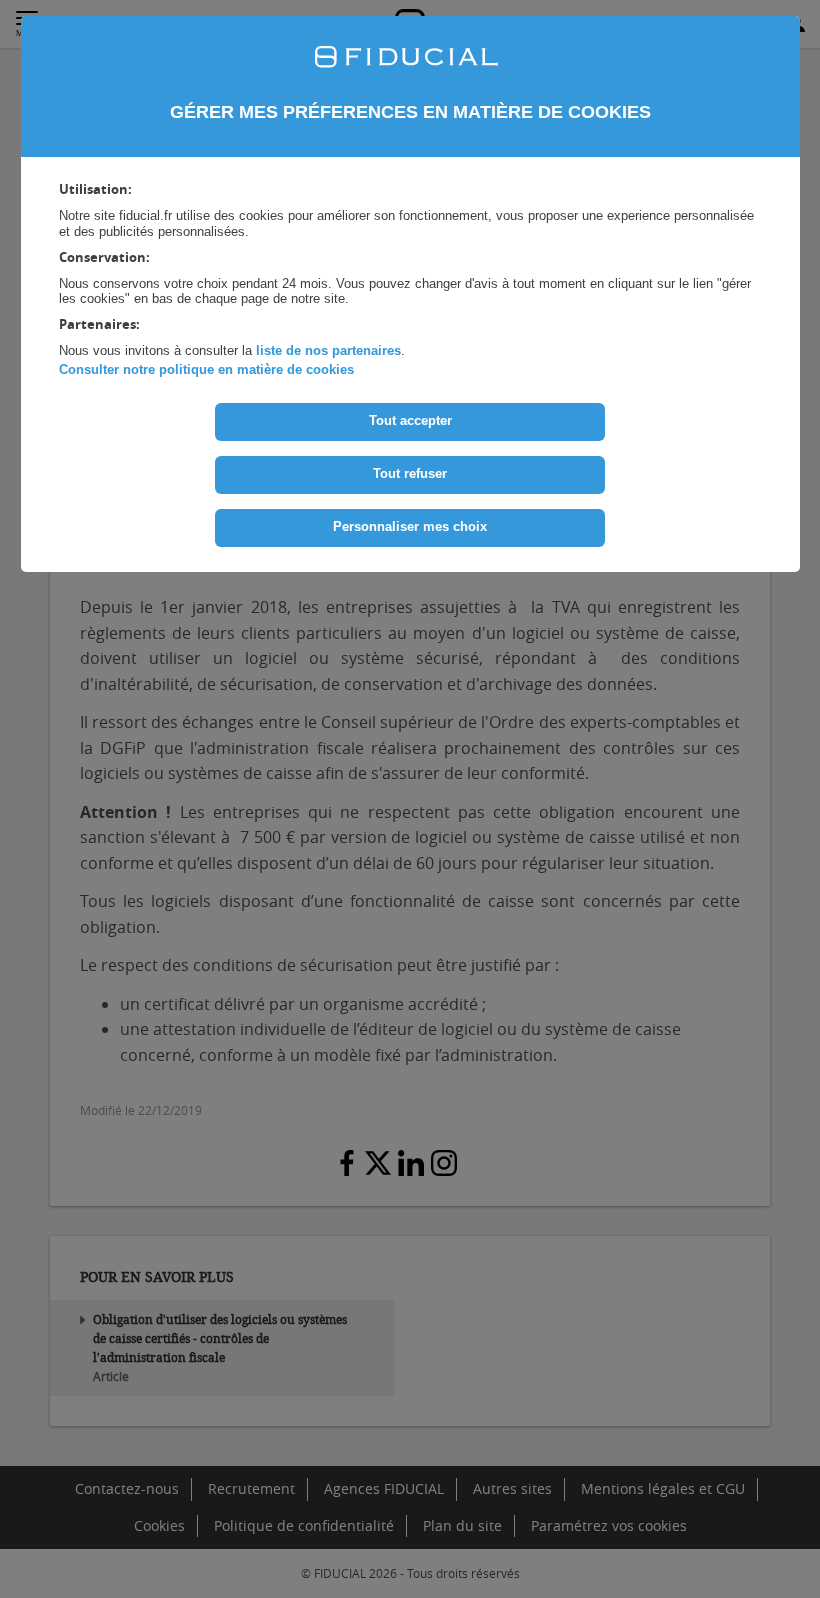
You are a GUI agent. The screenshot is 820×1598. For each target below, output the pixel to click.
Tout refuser (410, 473)
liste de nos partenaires (328, 350)
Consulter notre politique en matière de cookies (206, 369)
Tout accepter (410, 420)
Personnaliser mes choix (410, 526)
